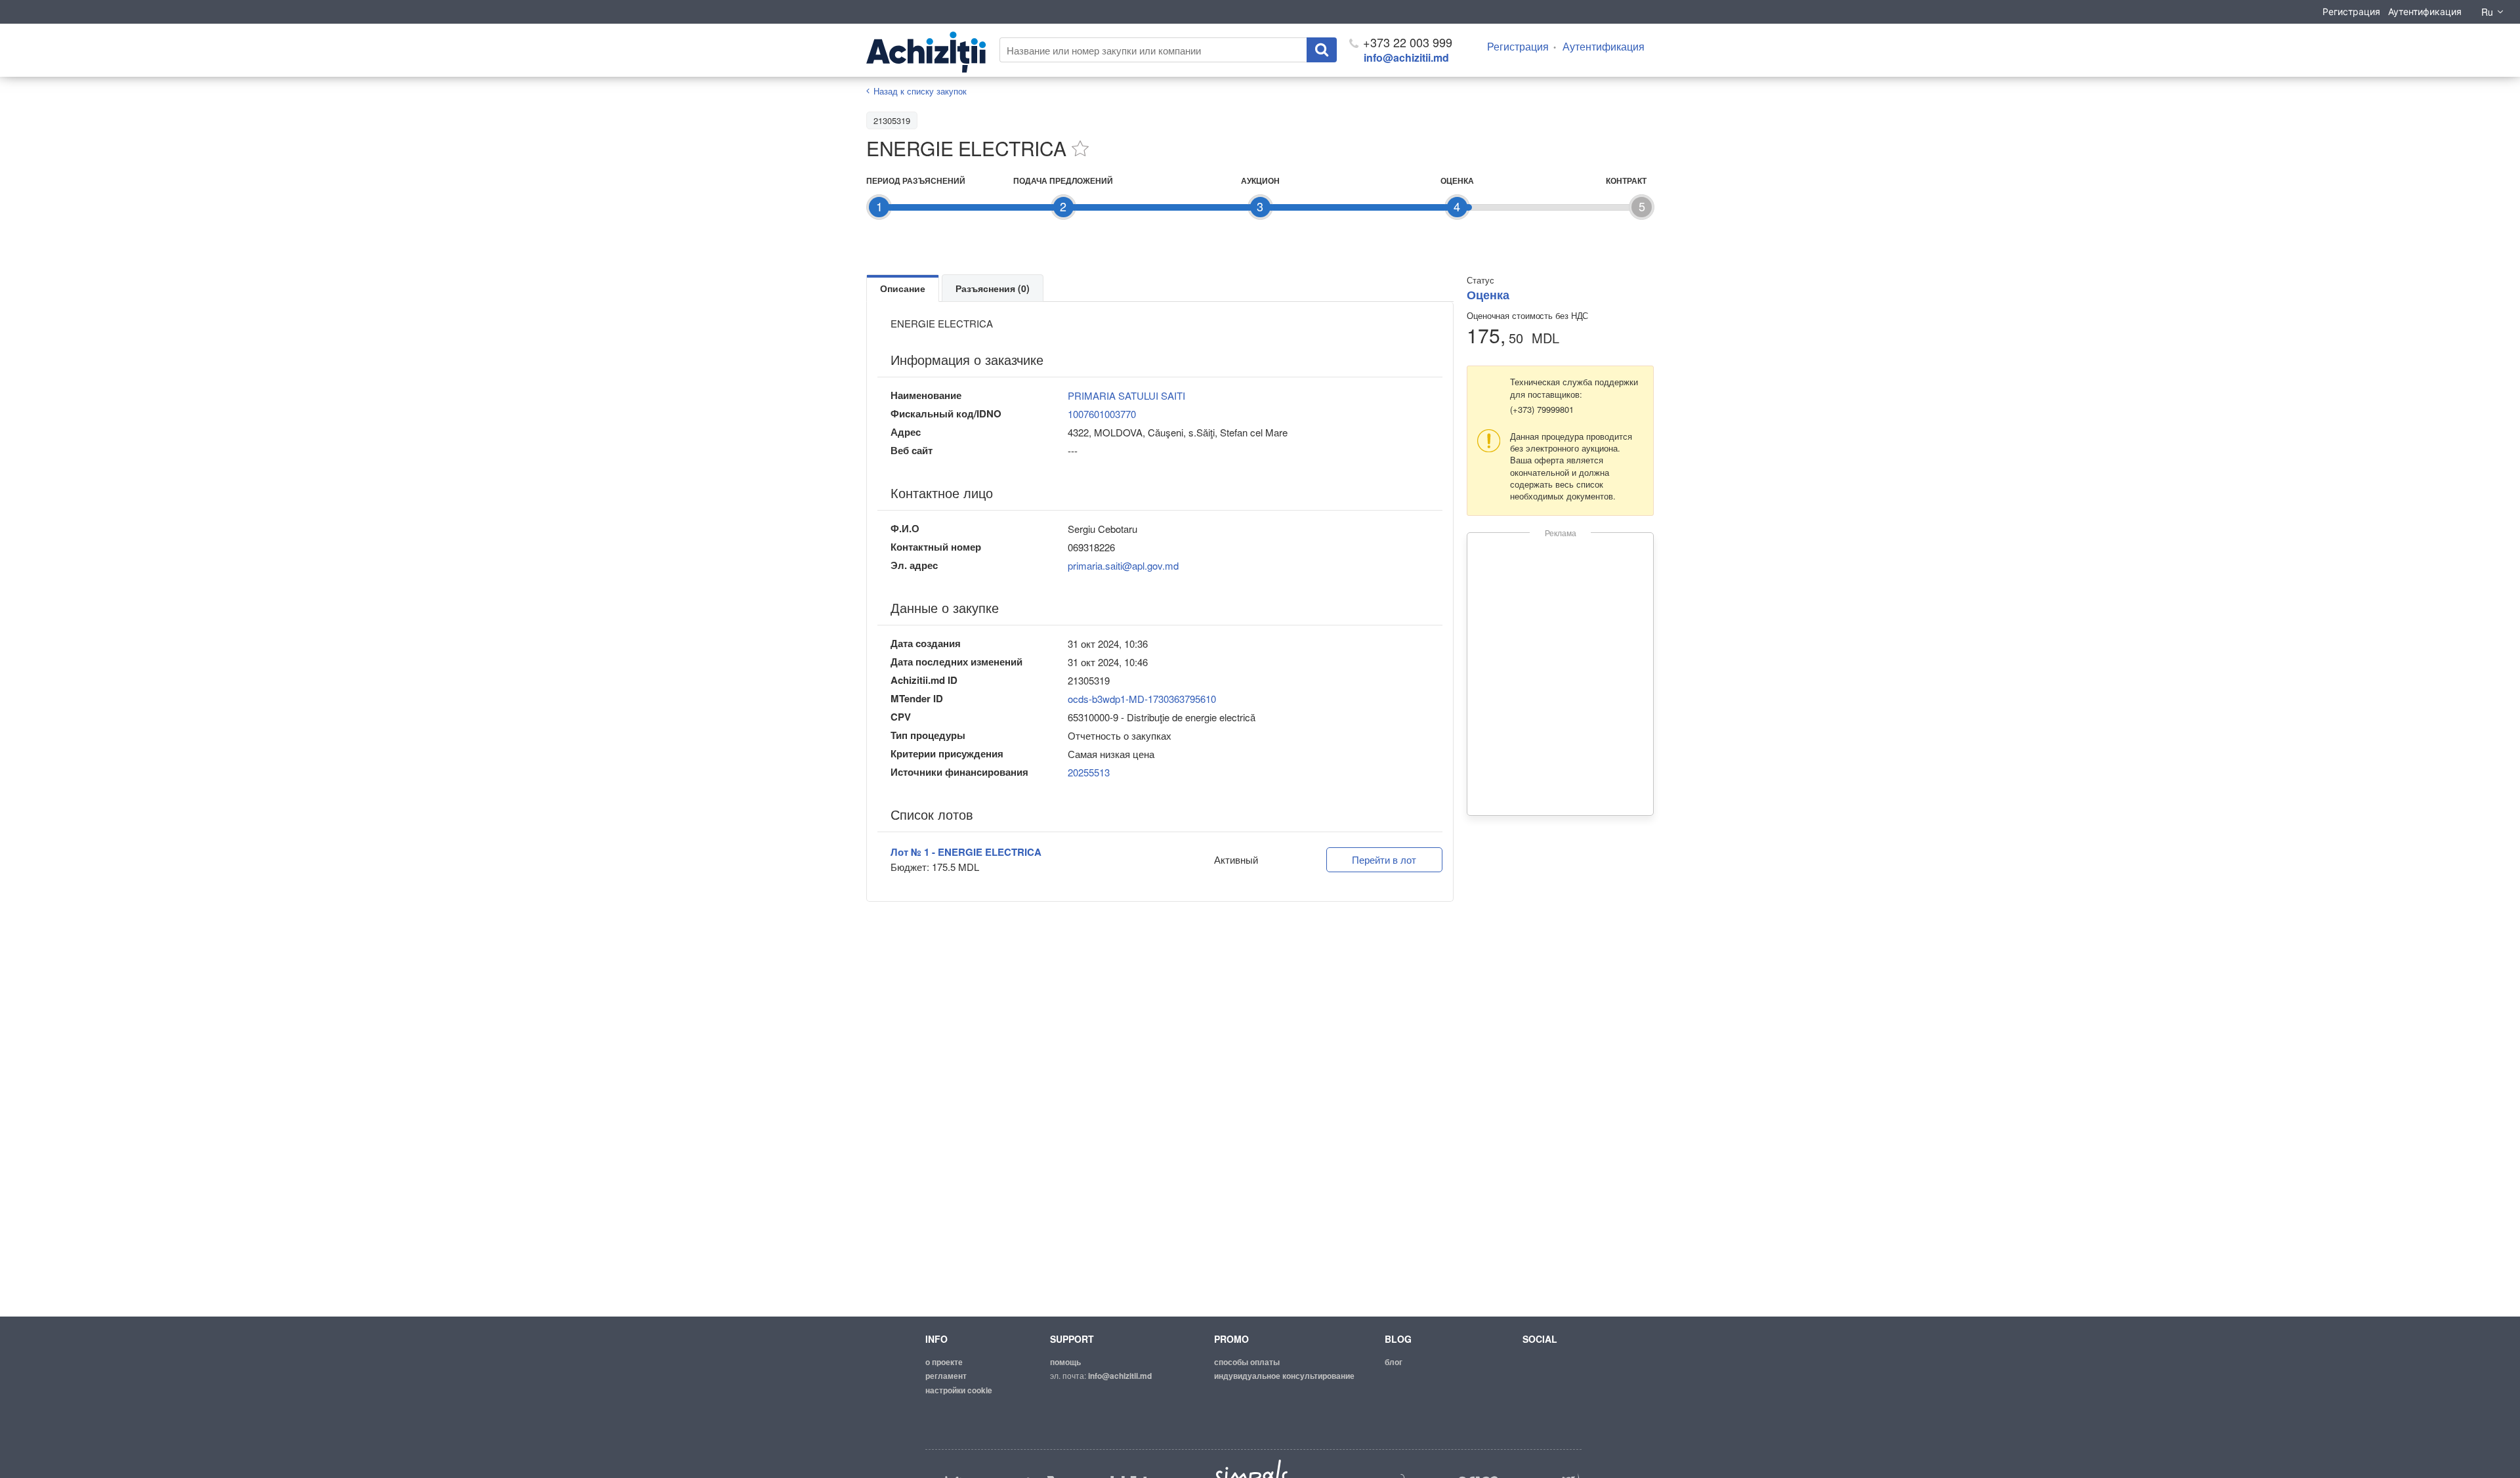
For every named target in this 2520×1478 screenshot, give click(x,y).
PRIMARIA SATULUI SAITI (1126, 395)
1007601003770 (1102, 414)
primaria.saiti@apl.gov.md (1123, 565)
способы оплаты (1247, 1362)
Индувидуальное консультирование (1284, 1376)
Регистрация (2351, 11)
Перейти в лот (1384, 859)
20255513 (1089, 772)
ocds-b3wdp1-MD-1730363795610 (1142, 699)
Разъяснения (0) (993, 288)
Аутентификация (2425, 11)
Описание (903, 288)
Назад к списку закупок (920, 91)
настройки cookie (959, 1390)
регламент (946, 1376)
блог (1394, 1362)
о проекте (944, 1362)
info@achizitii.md (1406, 57)
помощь (1065, 1362)
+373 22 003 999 (1406, 42)
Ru (2487, 12)
